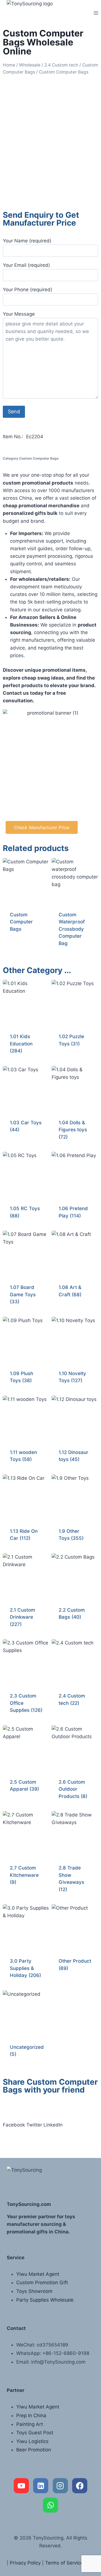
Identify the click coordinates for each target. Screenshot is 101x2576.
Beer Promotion (34, 2450)
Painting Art (30, 2424)
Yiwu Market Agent (38, 2274)
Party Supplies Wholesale (45, 2300)
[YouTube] (21, 2486)
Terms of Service (64, 2563)
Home (9, 65)
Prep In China (31, 2416)
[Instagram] (60, 2486)
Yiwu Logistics (32, 2441)
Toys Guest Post (35, 2433)
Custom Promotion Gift (42, 2283)
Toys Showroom (34, 2291)
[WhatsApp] (50, 2505)
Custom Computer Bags (39, 458)
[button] (14, 2125)
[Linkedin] (41, 2486)
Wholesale (30, 65)
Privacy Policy (25, 2563)
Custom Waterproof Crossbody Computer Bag (72, 929)
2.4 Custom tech (61, 65)
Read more (22, 947)
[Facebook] (80, 2486)
